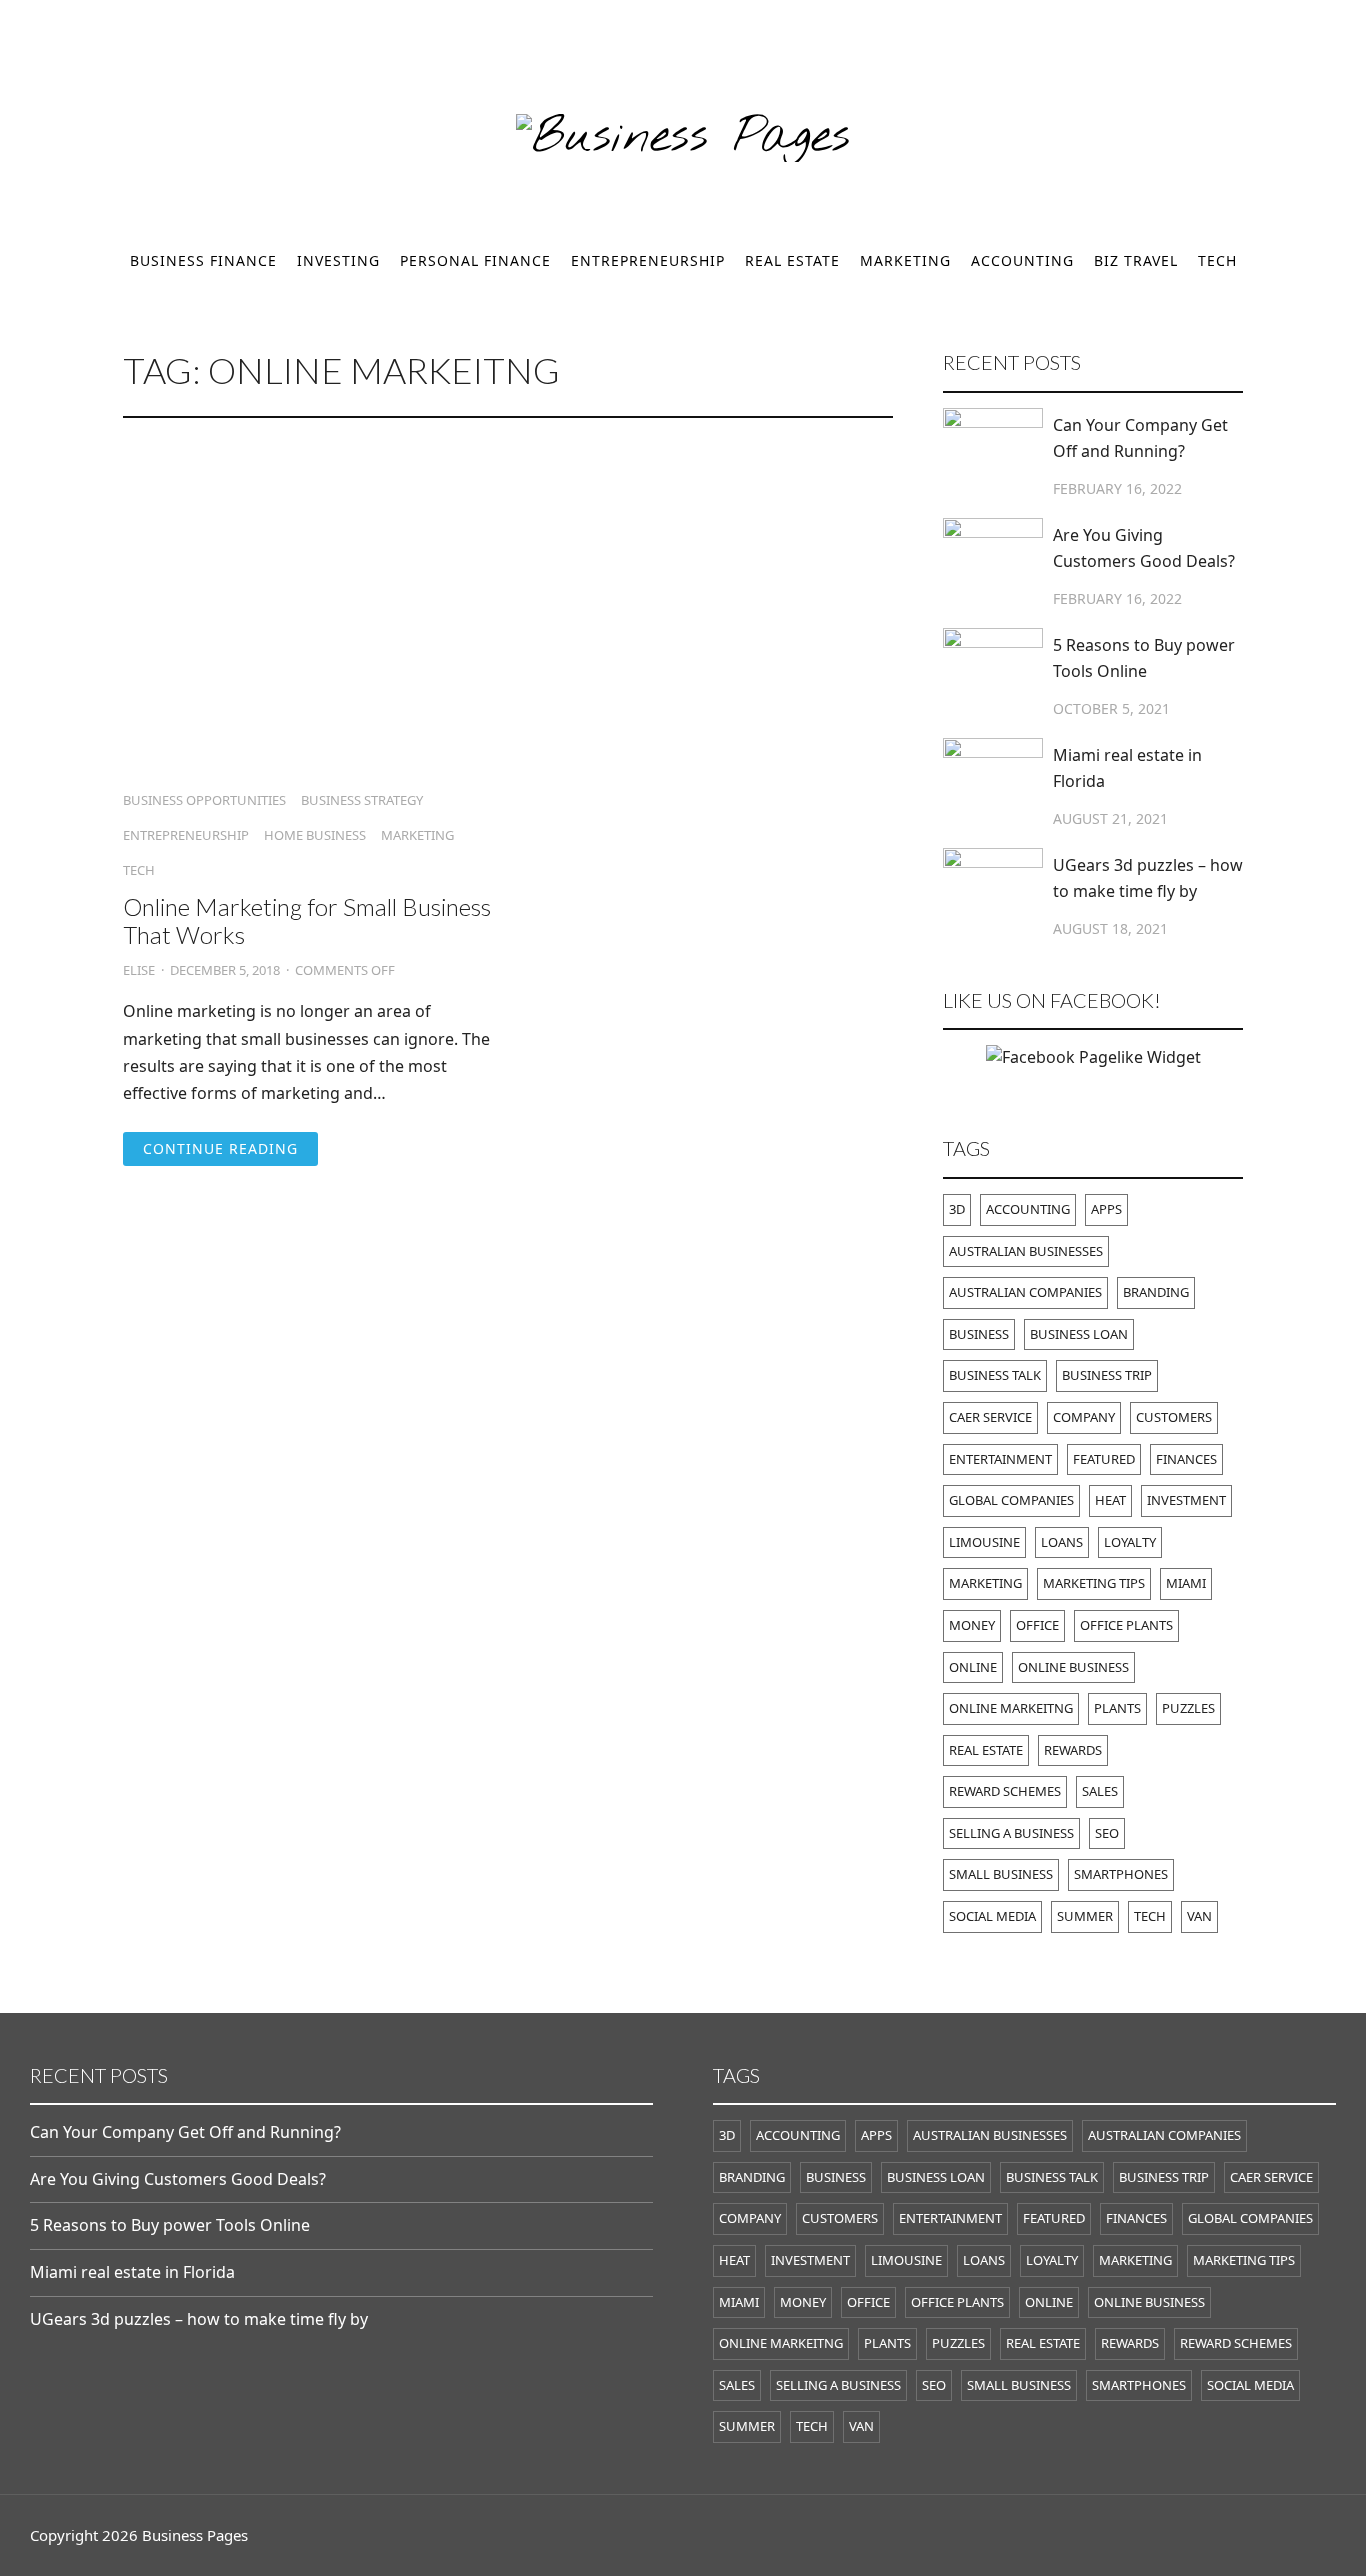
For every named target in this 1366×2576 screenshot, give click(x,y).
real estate (986, 1750)
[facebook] (37, 40)
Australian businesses (1026, 1251)
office (1037, 1625)
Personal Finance (475, 260)
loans (1062, 1542)
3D (957, 1209)
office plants (1126, 1625)
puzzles (1188, 1708)
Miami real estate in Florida (1127, 768)
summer (1085, 1916)
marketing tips (1094, 1583)
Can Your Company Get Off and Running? (1140, 438)
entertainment (1000, 1459)
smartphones (1121, 1874)
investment (1186, 1500)
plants (1117, 1708)
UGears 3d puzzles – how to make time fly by (1148, 878)
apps (1106, 1209)
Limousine (984, 1542)
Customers (1174, 1417)
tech (1150, 1916)
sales (1100, 1791)
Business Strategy (362, 800)
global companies (1011, 1500)
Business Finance (203, 260)
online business (1073, 1667)
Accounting (1022, 260)
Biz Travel (1136, 260)
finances (1186, 1459)
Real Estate (792, 260)
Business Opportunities (204, 800)
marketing (985, 1583)
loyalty (1130, 1542)
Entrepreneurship (648, 260)
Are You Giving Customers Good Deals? (1144, 548)
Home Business (315, 835)
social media (992, 1916)
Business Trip (1107, 1375)
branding (1156, 1292)
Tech (1217, 260)
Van (1199, 1916)
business (979, 1334)
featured (1104, 1459)
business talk (995, 1375)
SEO (1107, 1833)
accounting (1028, 1209)
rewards (1073, 1750)
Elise (139, 970)
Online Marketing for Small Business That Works (307, 920)
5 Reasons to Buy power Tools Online (1144, 658)
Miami (1186, 1583)
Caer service (990, 1417)
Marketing (905, 260)
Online (973, 1667)
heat (1110, 1500)
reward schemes (1005, 1791)
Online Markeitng (1011, 1708)
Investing (338, 260)
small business (1001, 1874)
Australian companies (1025, 1292)
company (1084, 1417)
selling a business (1011, 1833)
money (972, 1625)
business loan (1079, 1334)
